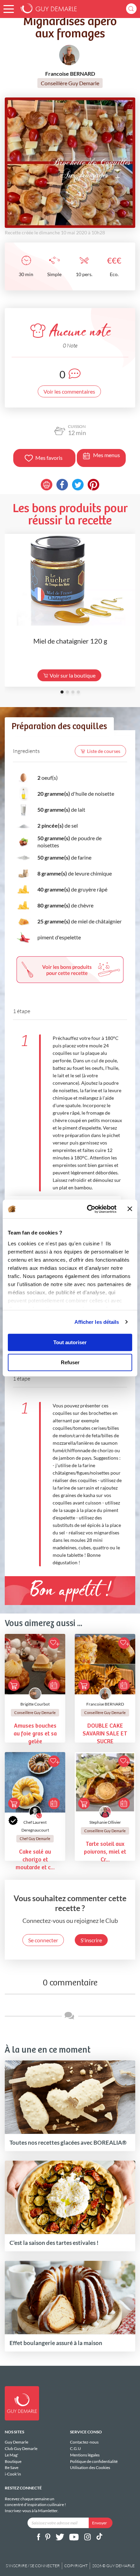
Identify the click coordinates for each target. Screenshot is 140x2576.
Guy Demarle (16, 2442)
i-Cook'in (13, 2474)
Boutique (13, 2461)
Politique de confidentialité (94, 2461)
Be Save (12, 2467)
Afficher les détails (97, 1322)
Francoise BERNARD (105, 1704)
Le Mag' (12, 2455)
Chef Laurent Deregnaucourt (35, 1826)
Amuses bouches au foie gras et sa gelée (35, 1734)
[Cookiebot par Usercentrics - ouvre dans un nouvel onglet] (88, 1209)
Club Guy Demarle (21, 2448)
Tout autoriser (70, 1342)
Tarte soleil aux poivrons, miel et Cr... (105, 1852)
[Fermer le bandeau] (130, 1209)
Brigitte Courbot (35, 1704)
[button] (9, 9)
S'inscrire (91, 1940)
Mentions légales (85, 2455)
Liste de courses (104, 751)
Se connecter (43, 1940)
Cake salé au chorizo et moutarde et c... (35, 1860)
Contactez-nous (84, 2442)
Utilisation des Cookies (90, 2467)
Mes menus (107, 455)
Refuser (70, 1362)
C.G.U (75, 2448)
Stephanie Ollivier (105, 1822)
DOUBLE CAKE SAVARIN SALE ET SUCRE (105, 1734)
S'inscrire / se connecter (33, 2566)
